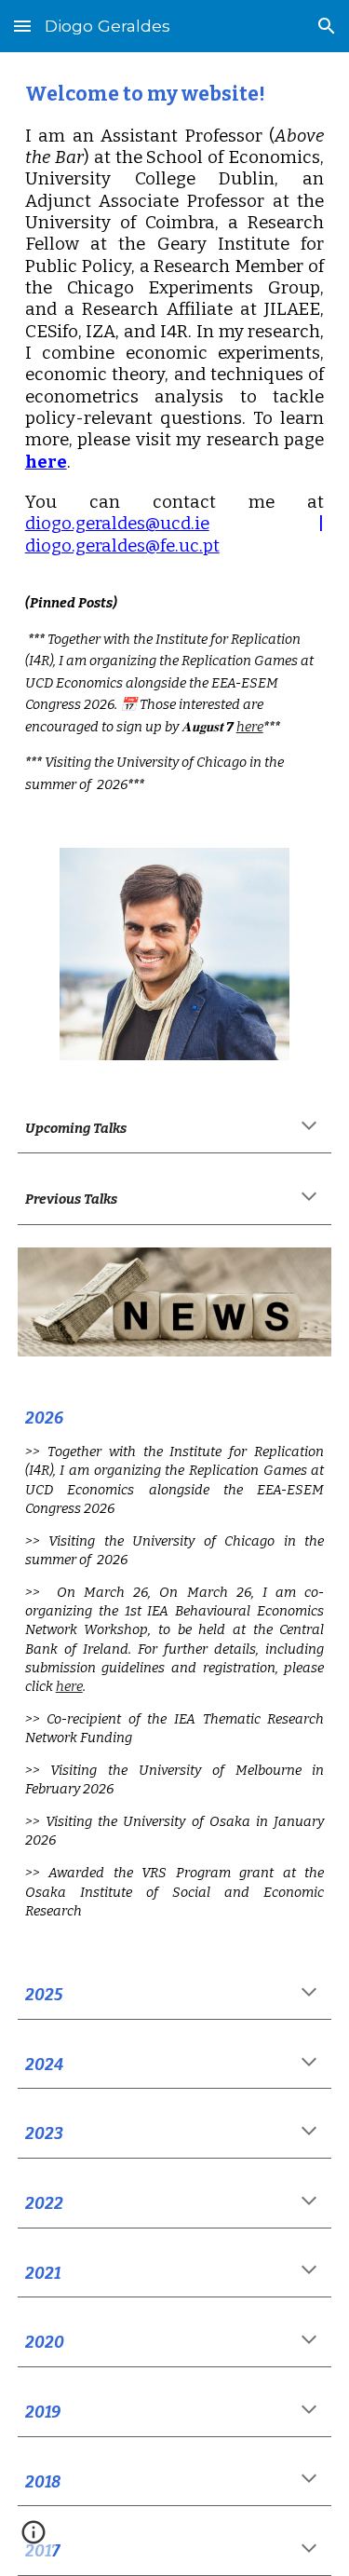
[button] (22, 26)
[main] (175, 439)
